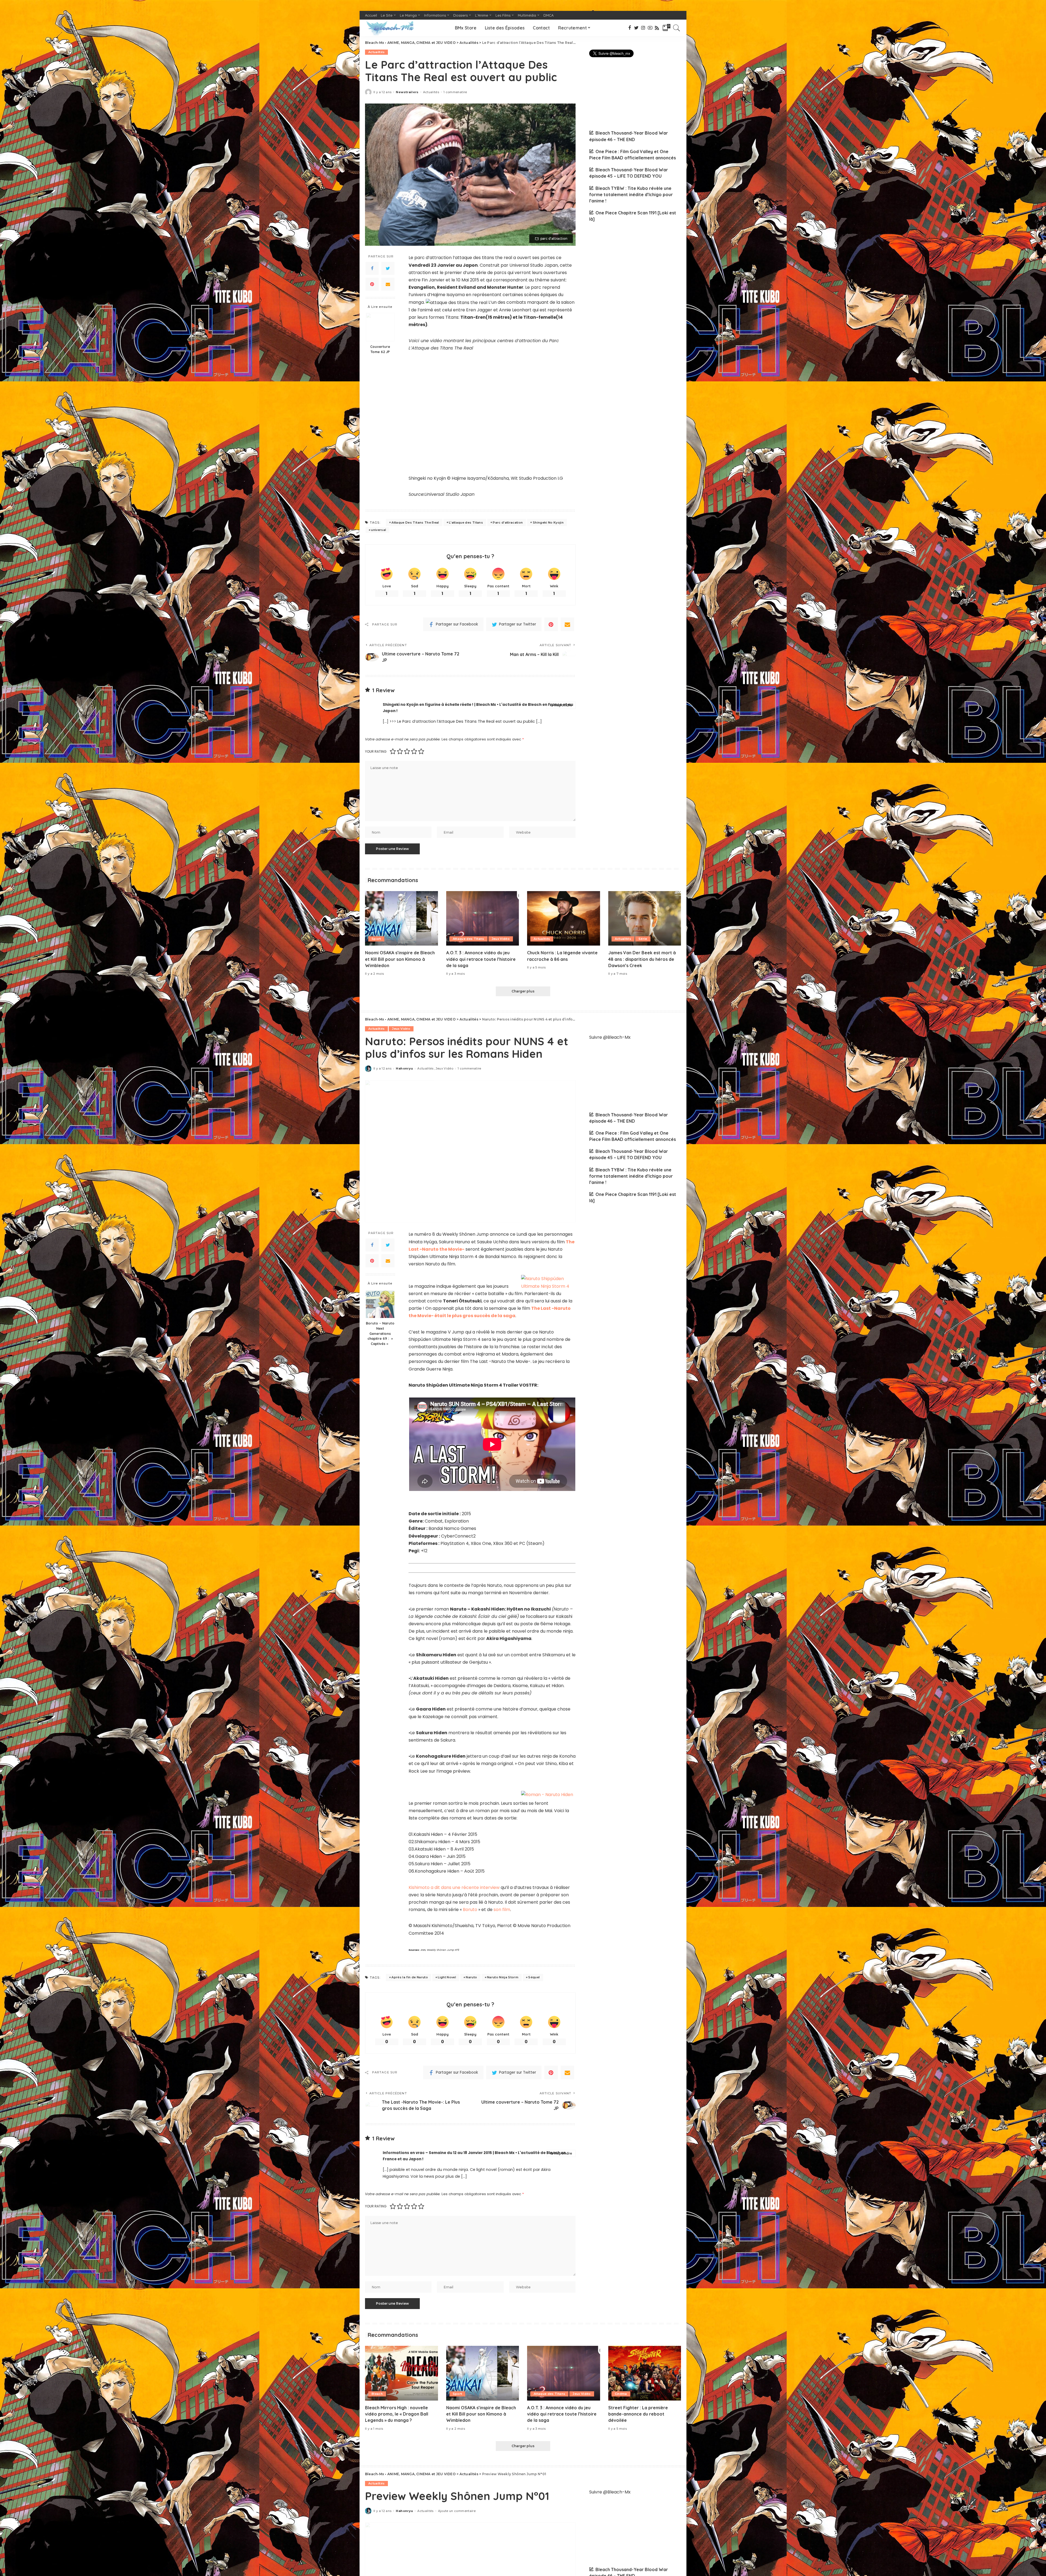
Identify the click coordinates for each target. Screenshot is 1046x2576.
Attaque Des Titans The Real (415, 523)
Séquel (534, 1977)
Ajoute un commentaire (457, 2511)
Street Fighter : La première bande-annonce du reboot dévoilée (638, 2414)
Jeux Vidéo (501, 939)
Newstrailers (407, 92)
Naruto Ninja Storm (503, 1977)
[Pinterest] (372, 284)
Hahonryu (404, 1069)
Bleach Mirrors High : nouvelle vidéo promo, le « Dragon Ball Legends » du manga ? (397, 2414)
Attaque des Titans (469, 939)
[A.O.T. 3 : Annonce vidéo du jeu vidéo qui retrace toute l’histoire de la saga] (483, 918)
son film (502, 1910)
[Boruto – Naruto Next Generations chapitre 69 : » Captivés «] (380, 1304)
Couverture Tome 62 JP (380, 349)
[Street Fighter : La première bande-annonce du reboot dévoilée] (645, 2373)
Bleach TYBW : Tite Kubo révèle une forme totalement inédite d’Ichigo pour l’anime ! (631, 195)
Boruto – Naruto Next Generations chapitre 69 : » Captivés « (380, 1333)
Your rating (376, 751)
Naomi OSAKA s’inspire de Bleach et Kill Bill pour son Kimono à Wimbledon (400, 959)
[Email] (388, 284)
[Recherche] (677, 28)
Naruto (471, 1977)
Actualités (376, 52)
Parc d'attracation (508, 523)
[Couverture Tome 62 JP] (380, 327)
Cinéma (621, 2394)
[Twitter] (388, 268)
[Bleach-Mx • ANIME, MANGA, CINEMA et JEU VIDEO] (390, 28)
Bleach (377, 2394)
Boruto (470, 1910)
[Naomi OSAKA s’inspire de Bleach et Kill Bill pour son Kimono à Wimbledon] (402, 918)
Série (643, 939)
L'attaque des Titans (466, 523)
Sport (376, 939)
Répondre (563, 705)
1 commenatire (455, 92)
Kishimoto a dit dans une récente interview (454, 1887)
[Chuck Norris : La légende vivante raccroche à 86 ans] (564, 918)
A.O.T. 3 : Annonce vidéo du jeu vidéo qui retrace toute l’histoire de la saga (481, 959)
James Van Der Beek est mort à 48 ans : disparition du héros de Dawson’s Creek (642, 959)
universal (378, 530)
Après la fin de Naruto (410, 1977)
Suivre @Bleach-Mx (610, 1037)
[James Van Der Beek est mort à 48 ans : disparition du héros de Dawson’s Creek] (645, 918)
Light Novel (447, 1977)
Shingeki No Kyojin (548, 523)
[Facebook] (372, 268)
